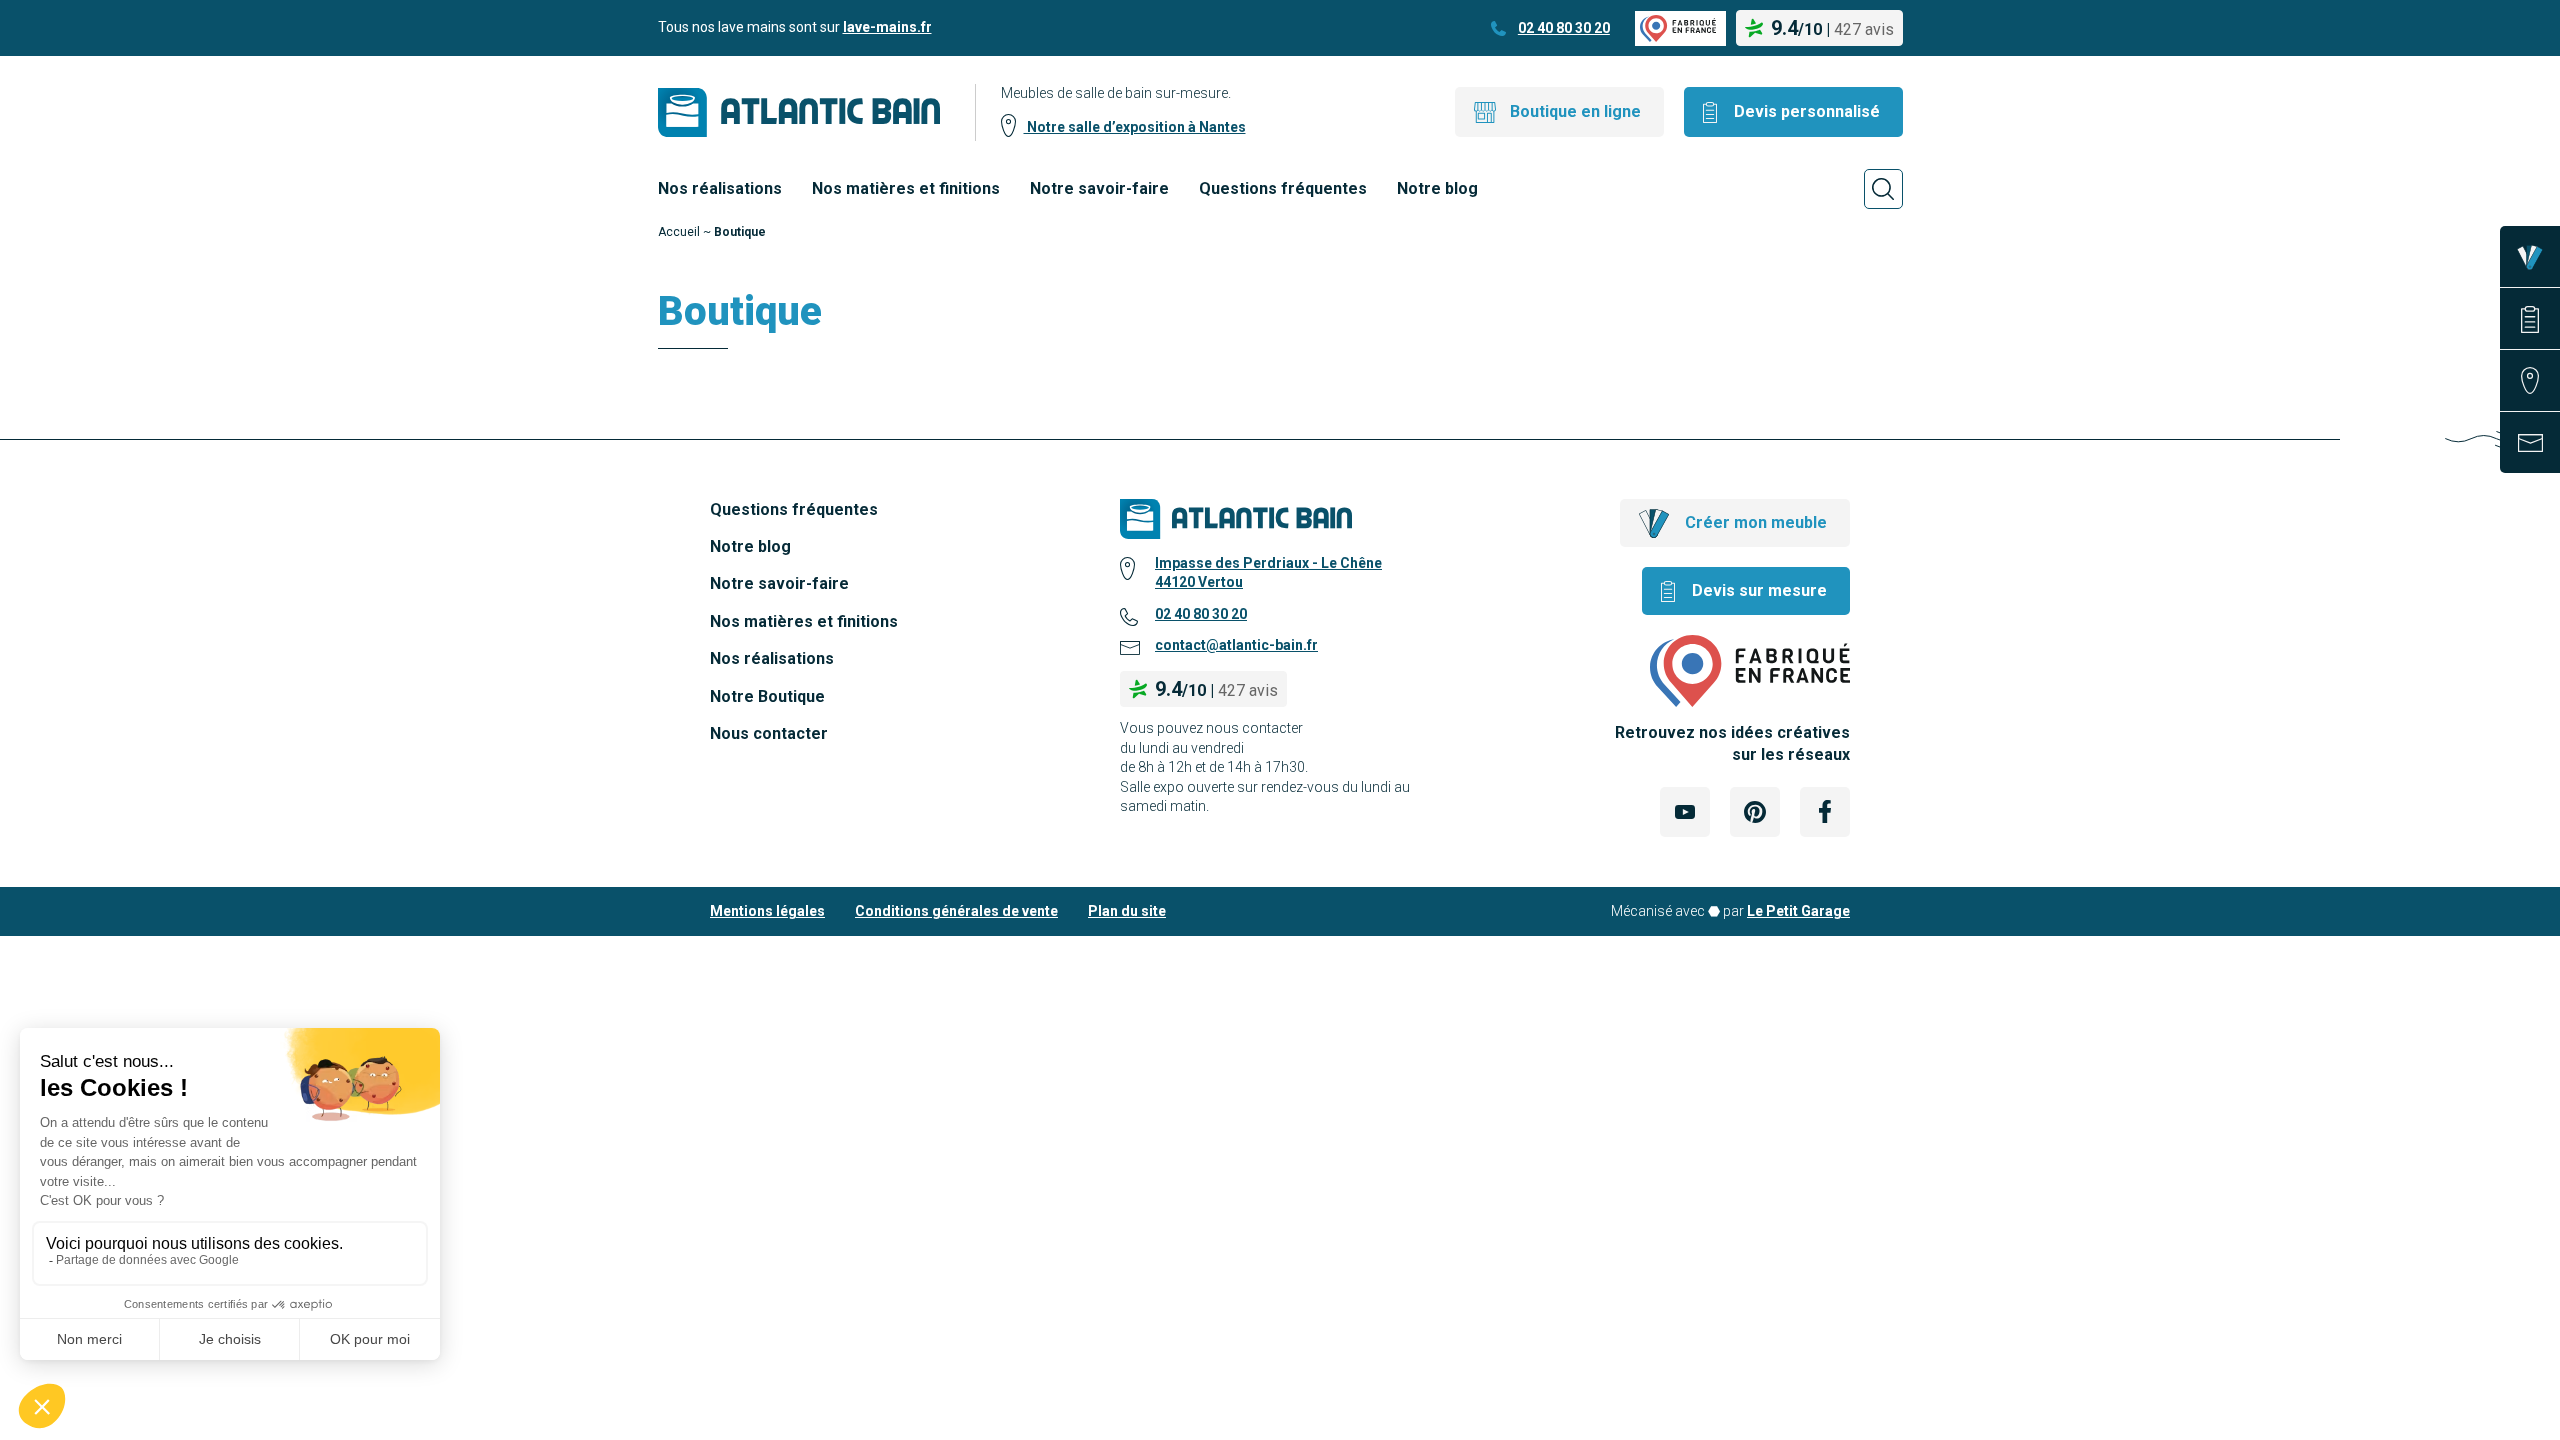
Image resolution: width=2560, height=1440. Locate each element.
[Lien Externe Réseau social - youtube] (1685, 812)
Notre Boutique (767, 696)
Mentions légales (767, 911)
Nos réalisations (720, 188)
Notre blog (1437, 188)
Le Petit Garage (1798, 911)
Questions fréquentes (1283, 188)
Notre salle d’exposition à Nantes (1135, 127)
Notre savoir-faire (1099, 188)
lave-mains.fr (887, 27)
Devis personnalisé (1807, 111)
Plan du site (1127, 911)
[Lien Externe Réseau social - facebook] (1825, 812)
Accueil (679, 232)
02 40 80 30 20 (1564, 28)
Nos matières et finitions (906, 188)
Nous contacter (769, 733)
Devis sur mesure (1759, 590)
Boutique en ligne (1575, 111)
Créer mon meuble (1756, 522)
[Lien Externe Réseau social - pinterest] (1755, 812)
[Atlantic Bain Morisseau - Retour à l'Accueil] (799, 112)
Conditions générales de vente (956, 911)
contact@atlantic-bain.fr (1236, 645)
